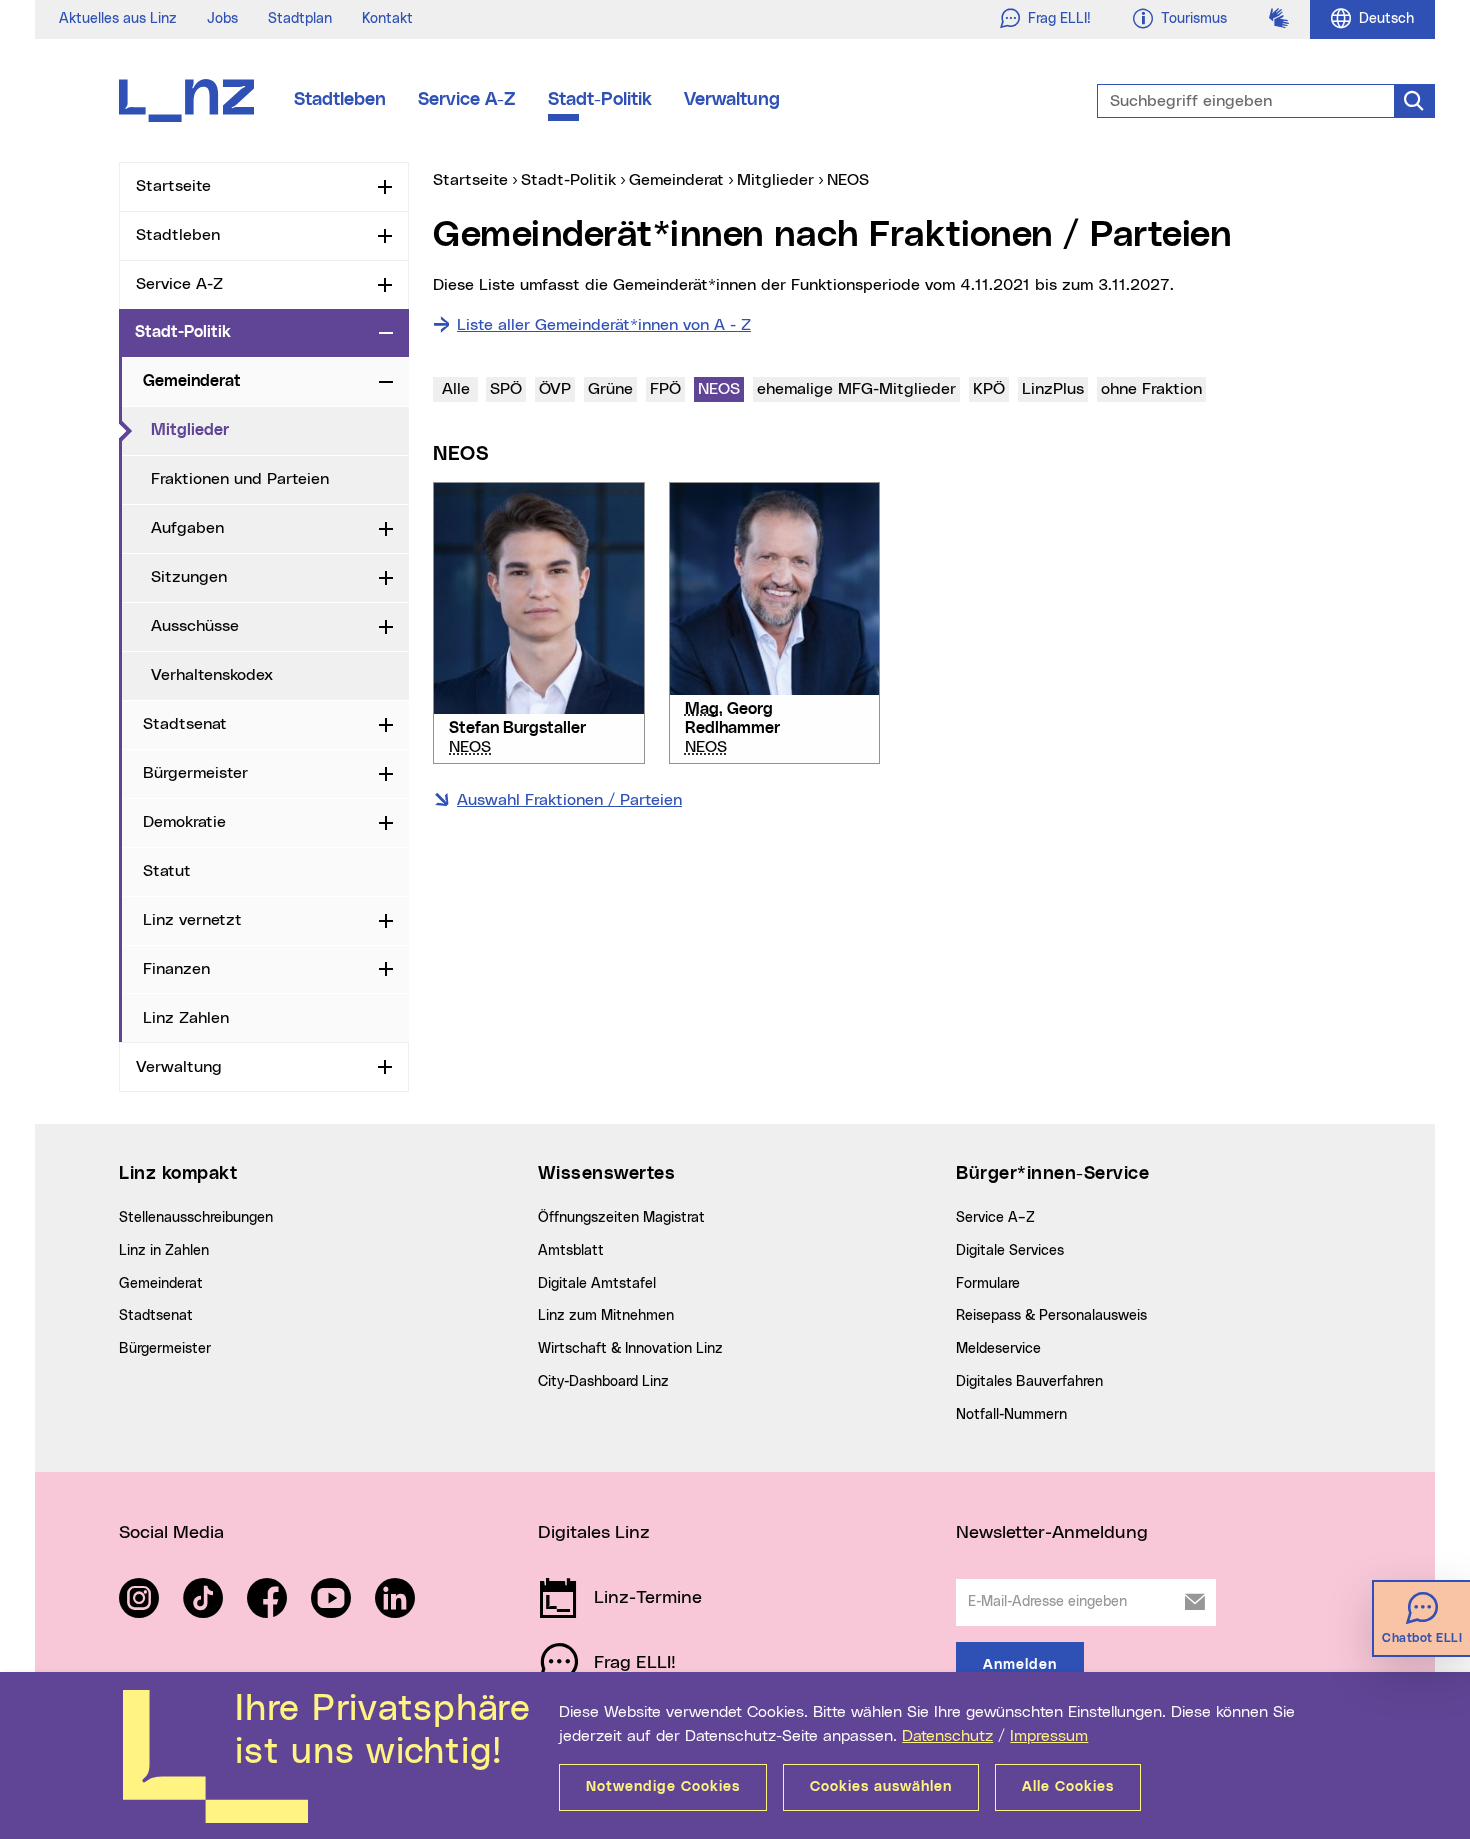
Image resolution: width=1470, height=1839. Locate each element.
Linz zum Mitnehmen (606, 1316)
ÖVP (555, 389)
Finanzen (176, 969)
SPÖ (506, 389)
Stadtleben (340, 100)
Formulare (988, 1284)
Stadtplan (300, 19)
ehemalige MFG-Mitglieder (856, 388)
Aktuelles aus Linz (118, 19)
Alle (456, 389)
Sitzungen (189, 577)
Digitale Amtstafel (597, 1284)
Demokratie (184, 822)
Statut (167, 871)
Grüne (610, 389)
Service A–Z (995, 1218)
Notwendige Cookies (663, 1787)
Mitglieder (272, 429)
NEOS (721, 388)
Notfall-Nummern (1011, 1415)
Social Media (171, 1533)
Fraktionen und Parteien (240, 479)
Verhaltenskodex (212, 675)
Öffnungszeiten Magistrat (621, 1218)
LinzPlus (1054, 388)
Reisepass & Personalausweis (1051, 1316)
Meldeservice (998, 1349)
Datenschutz (947, 1736)
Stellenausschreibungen (196, 1218)
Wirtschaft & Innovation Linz (630, 1349)
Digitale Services (1010, 1251)
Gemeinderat (192, 381)
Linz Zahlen (186, 1018)
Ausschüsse (195, 626)
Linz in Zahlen (164, 1251)
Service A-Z (467, 100)
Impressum (1049, 1736)
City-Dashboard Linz (603, 1382)
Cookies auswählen (881, 1787)
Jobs (222, 19)
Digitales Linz (594, 1533)
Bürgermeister (195, 773)
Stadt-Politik (600, 100)
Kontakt (387, 19)
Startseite (173, 186)
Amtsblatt (571, 1251)
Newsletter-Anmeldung (1052, 1533)
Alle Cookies (1068, 1787)
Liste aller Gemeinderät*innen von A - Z (604, 325)
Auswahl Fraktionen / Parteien (569, 800)
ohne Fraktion (1153, 388)
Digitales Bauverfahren (1029, 1382)
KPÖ (989, 389)
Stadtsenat (185, 724)
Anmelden (1020, 1665)
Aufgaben (187, 528)
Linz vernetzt (192, 920)
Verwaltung (732, 100)
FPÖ (665, 389)
